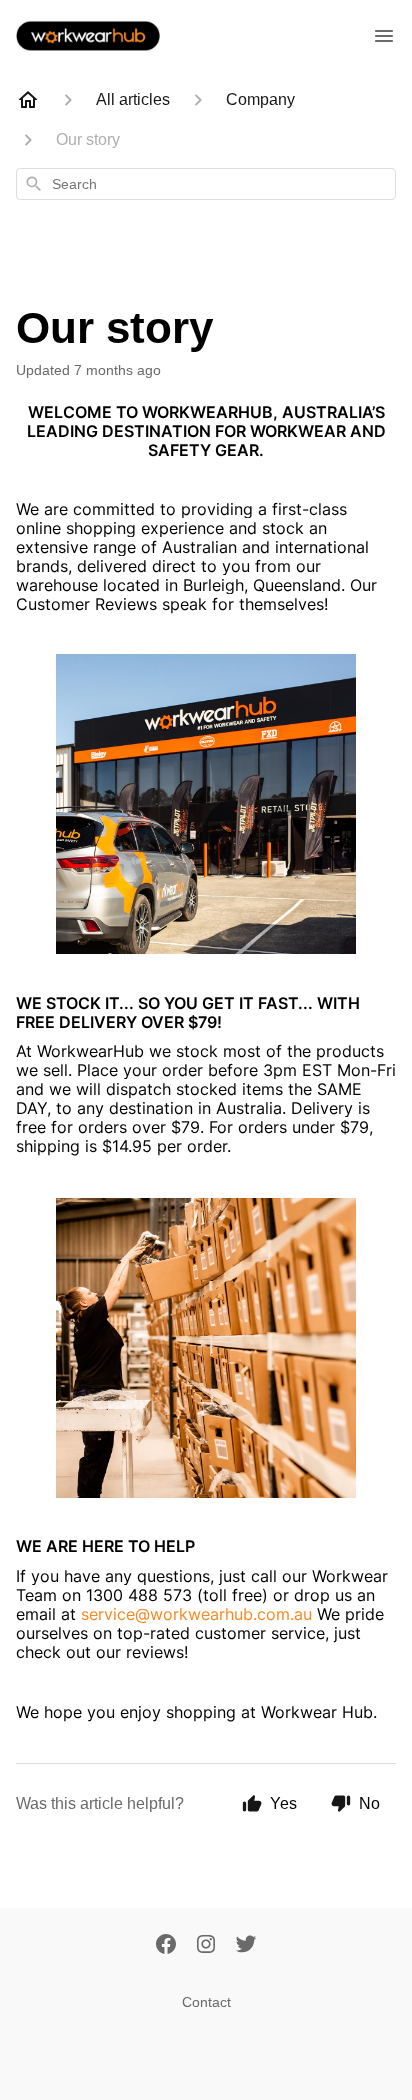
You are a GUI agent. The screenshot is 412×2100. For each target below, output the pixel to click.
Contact (206, 2002)
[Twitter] (246, 1946)
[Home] (28, 100)
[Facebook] (166, 1946)
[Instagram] (206, 1946)
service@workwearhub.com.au (196, 1614)
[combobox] (206, 184)
